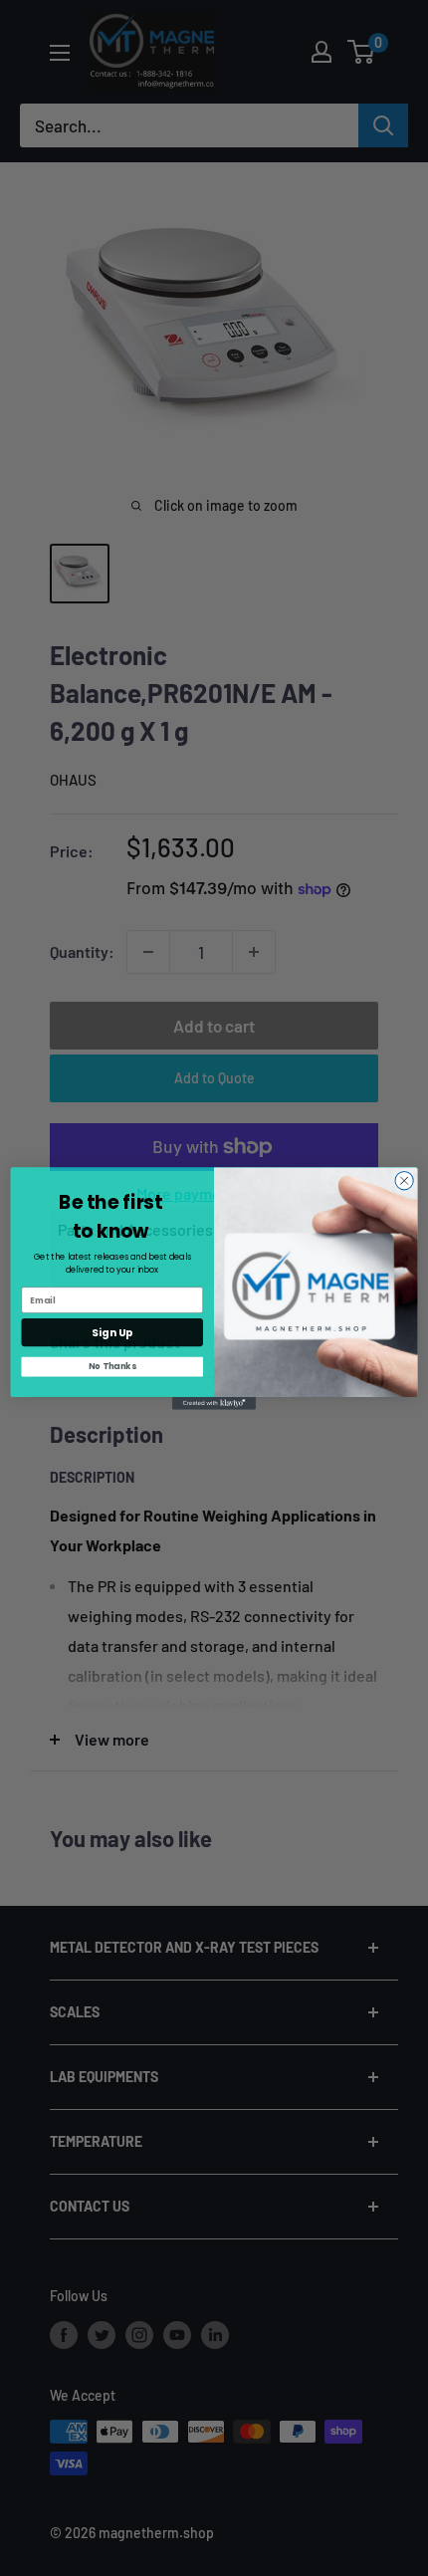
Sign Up (112, 1332)
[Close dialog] (404, 1180)
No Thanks (112, 1366)
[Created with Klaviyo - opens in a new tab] (214, 1404)
